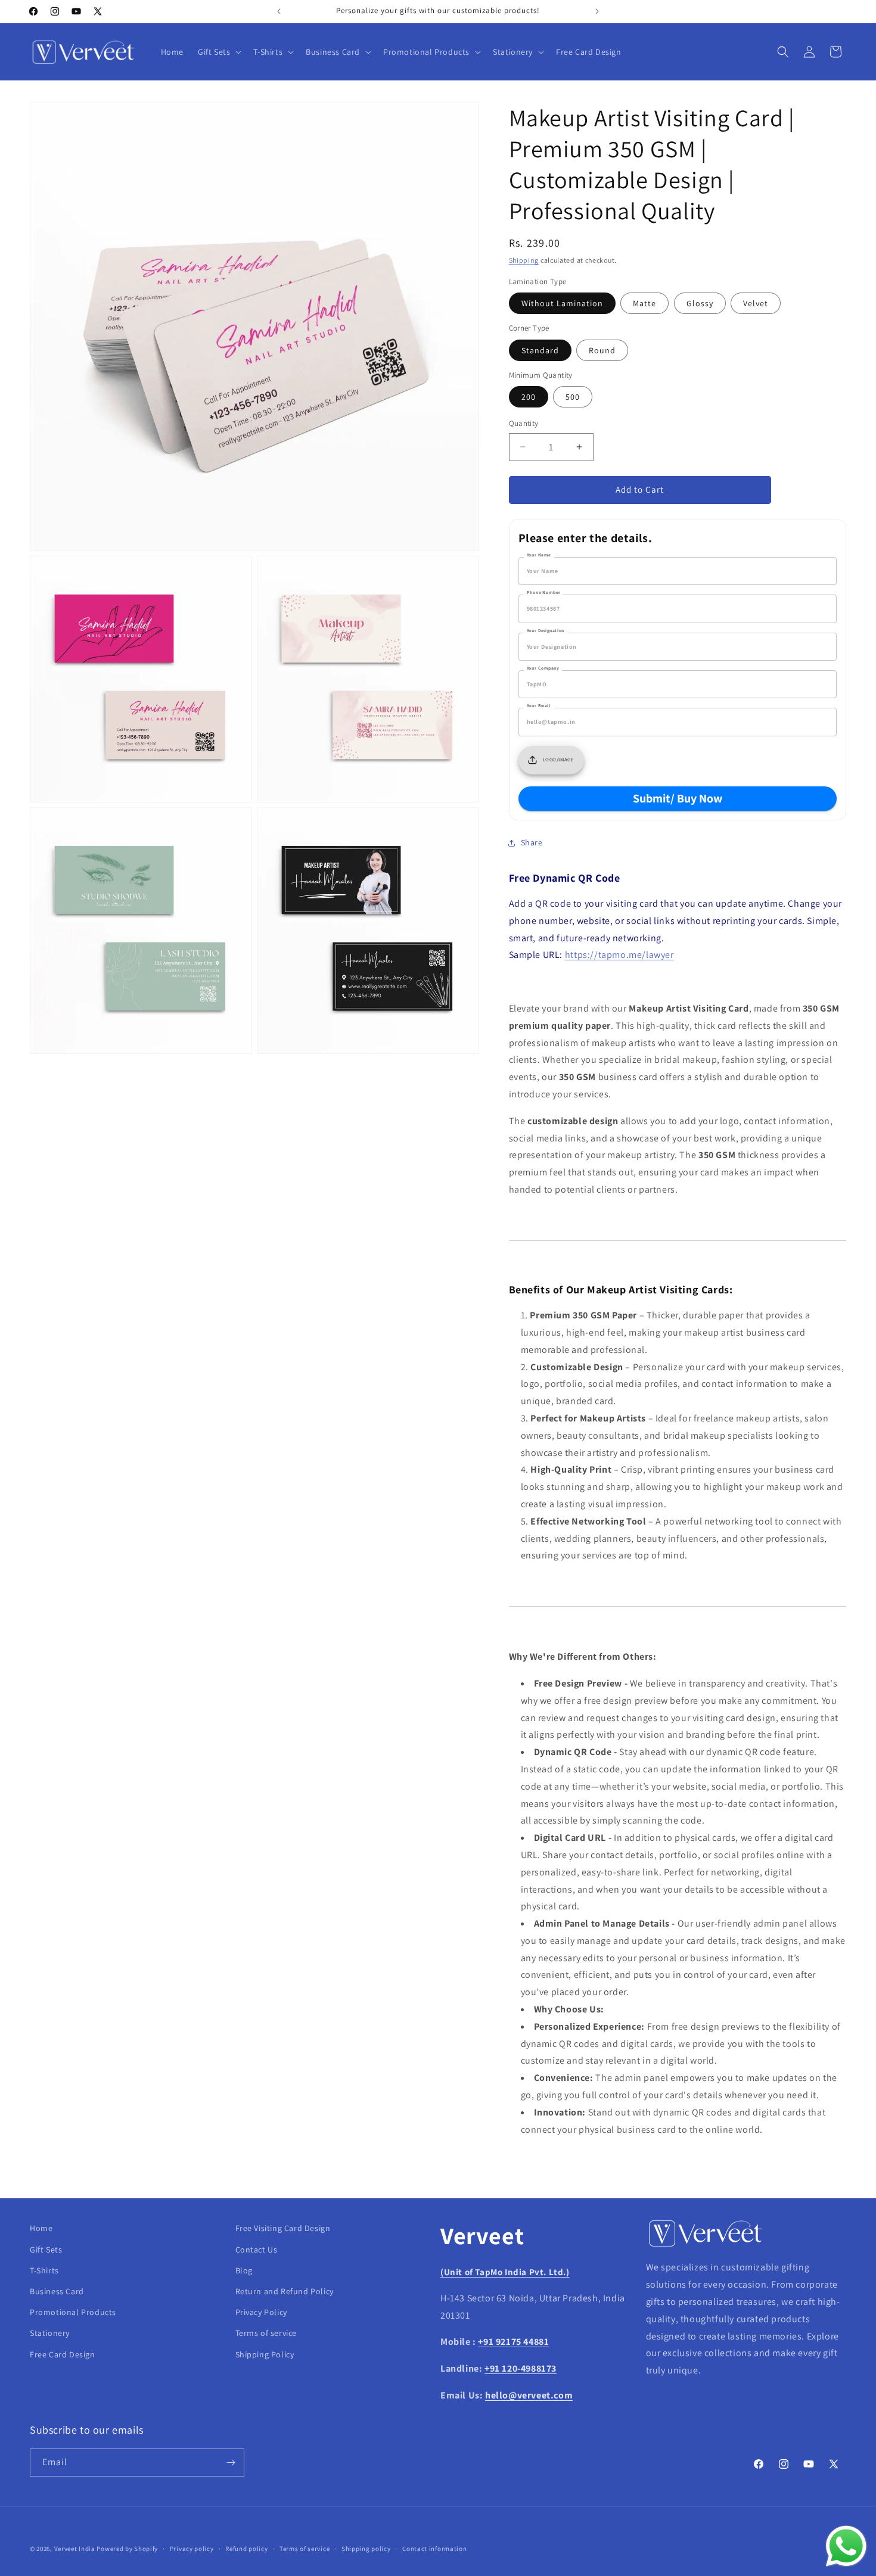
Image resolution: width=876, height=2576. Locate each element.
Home (41, 2228)
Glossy (700, 303)
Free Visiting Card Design (283, 2228)
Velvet (756, 303)
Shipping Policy (265, 2354)
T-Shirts (44, 2270)
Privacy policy (192, 2549)
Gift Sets (46, 2250)
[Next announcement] (597, 11)
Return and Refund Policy (285, 2291)
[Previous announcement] (279, 11)
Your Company (543, 668)
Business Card (57, 2291)
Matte (644, 303)
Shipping (524, 260)
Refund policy (246, 2549)
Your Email (539, 705)
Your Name (539, 555)
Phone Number (543, 592)
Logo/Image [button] (559, 760)
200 (529, 397)
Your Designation (546, 630)
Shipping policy (366, 2549)
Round (602, 350)
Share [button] (532, 842)
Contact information (434, 2549)
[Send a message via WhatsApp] (846, 2546)
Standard (540, 350)
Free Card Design (63, 2354)
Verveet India (75, 2549)
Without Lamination (562, 303)
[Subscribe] (231, 2463)
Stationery (50, 2333)
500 (573, 397)
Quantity (524, 423)
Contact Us (257, 2250)
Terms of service (266, 2333)
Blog (244, 2270)
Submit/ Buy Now (678, 798)
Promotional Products (73, 2312)
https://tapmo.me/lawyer (619, 955)
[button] (218, 52)
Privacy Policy (261, 2312)
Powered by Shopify (127, 2549)
